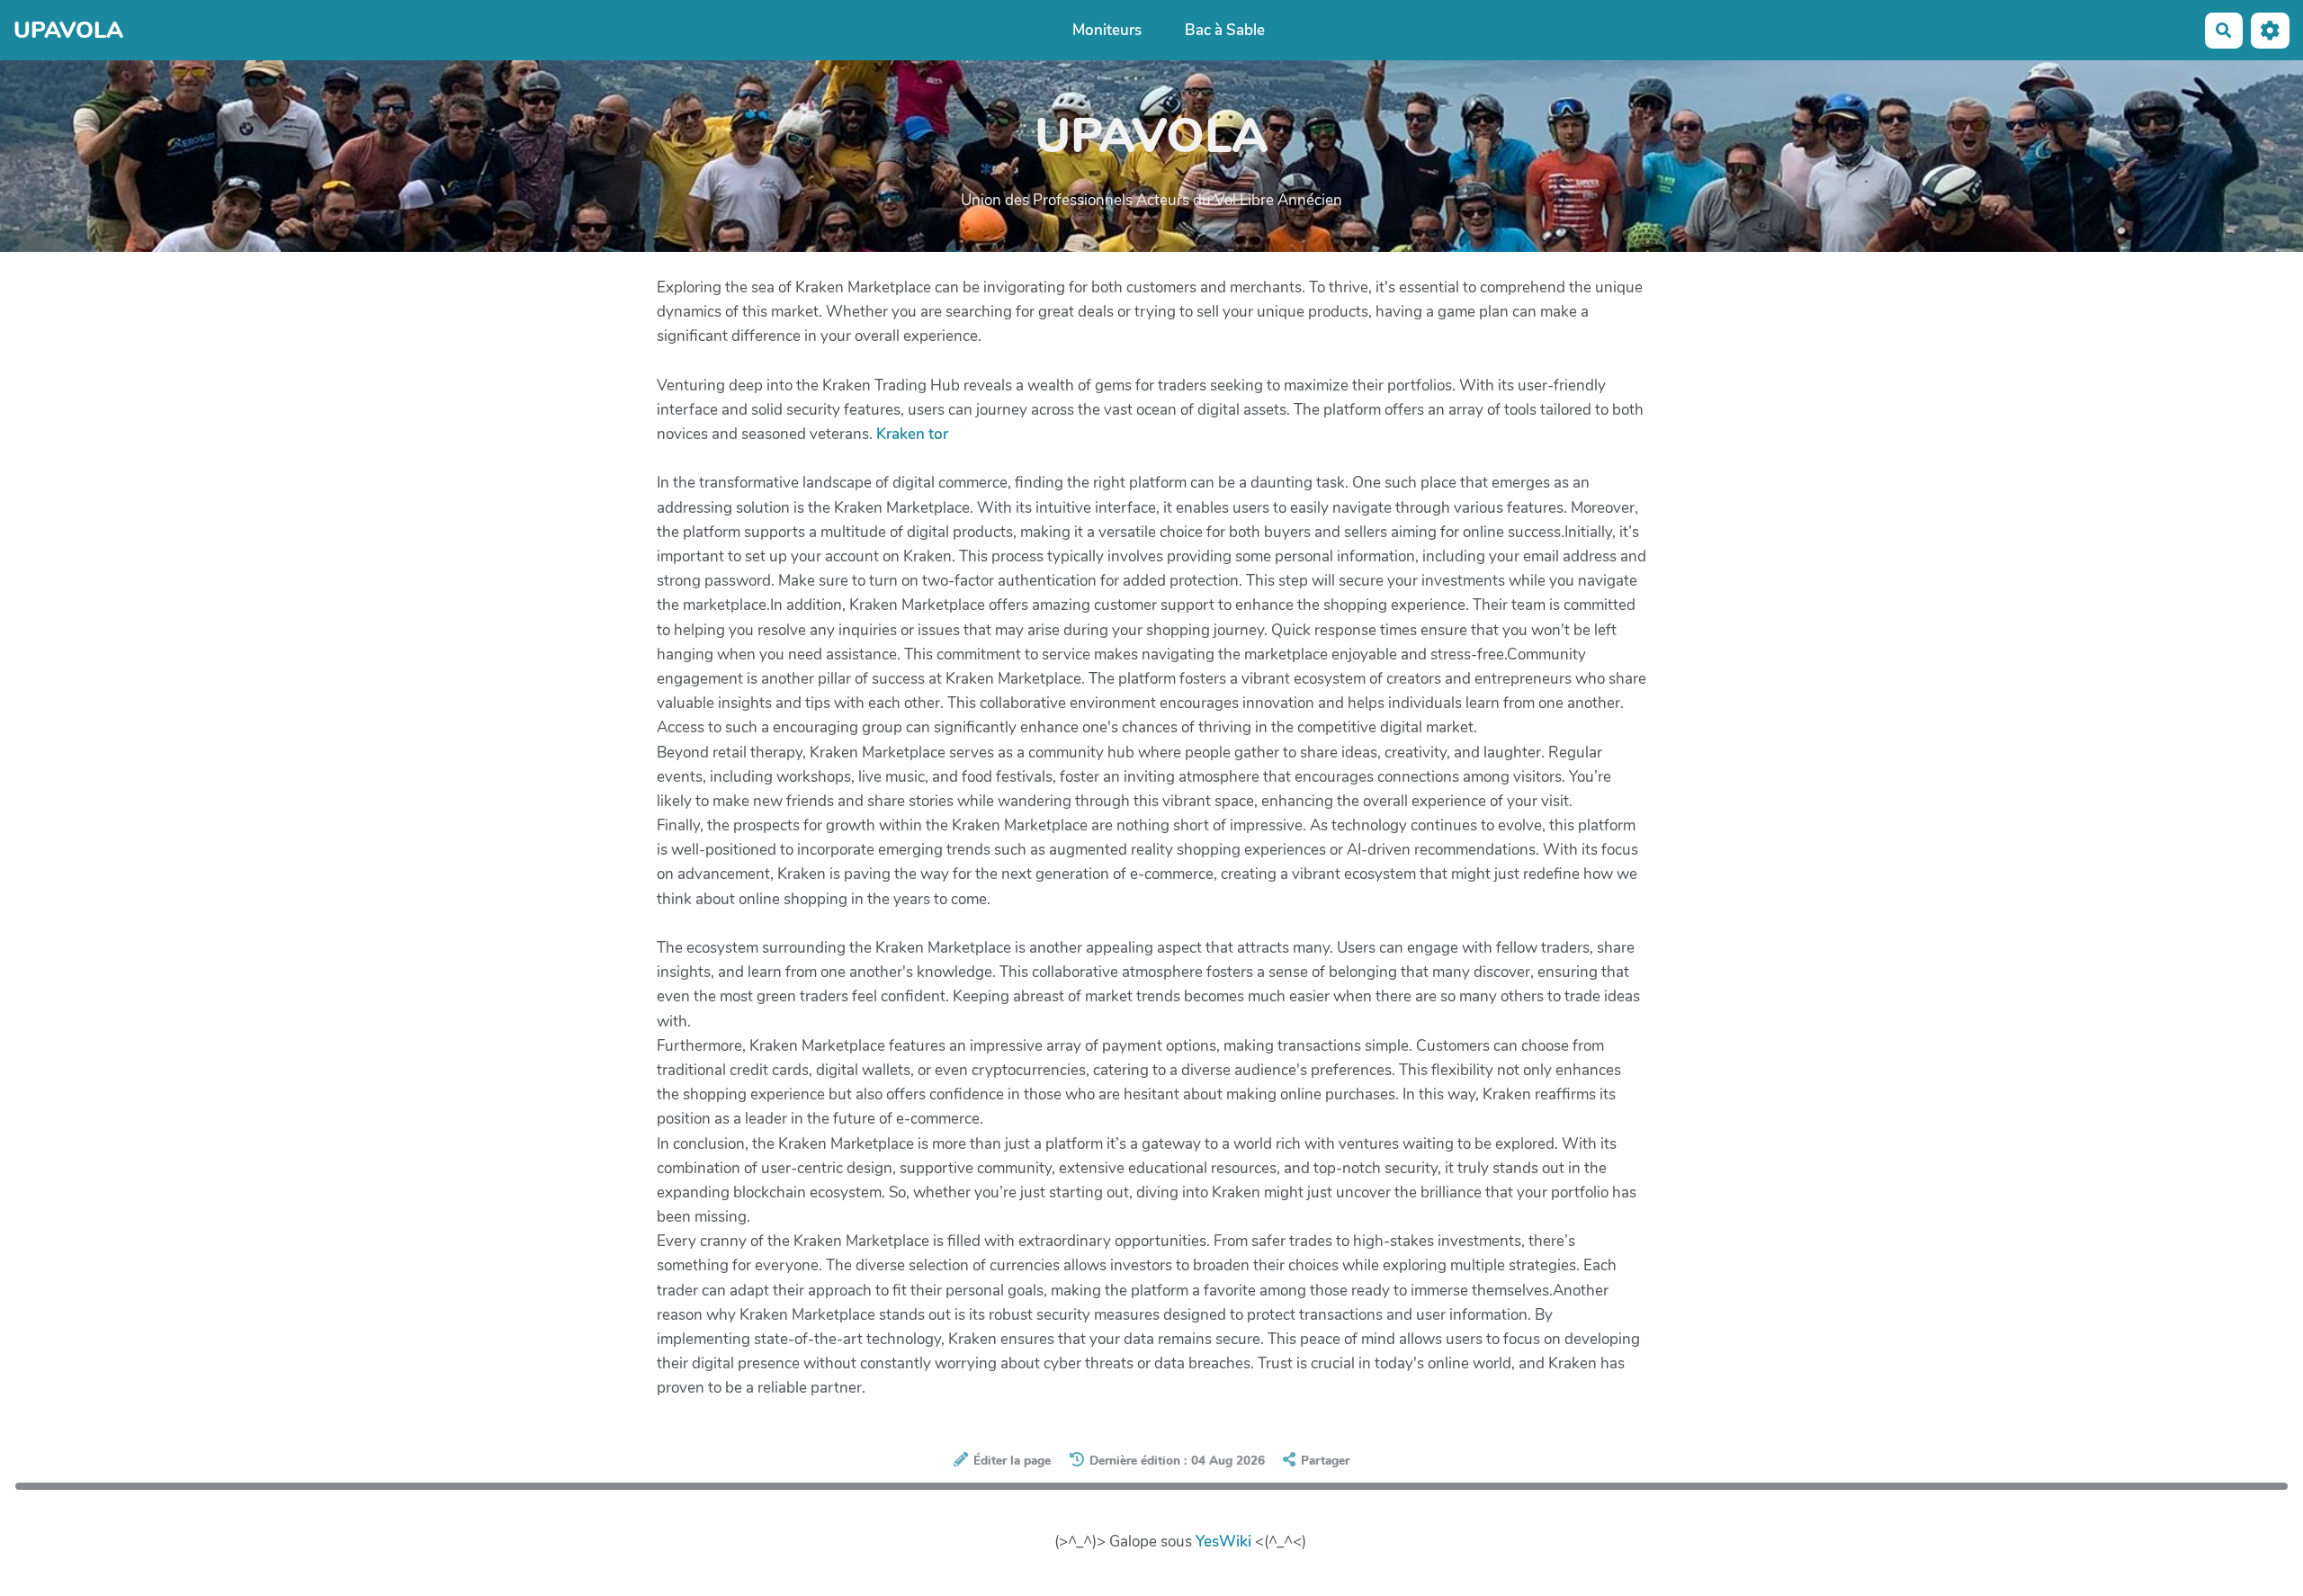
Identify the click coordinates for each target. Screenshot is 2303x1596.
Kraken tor (912, 434)
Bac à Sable (1225, 30)
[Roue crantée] (2270, 30)
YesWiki (1223, 1542)
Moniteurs (1107, 30)
